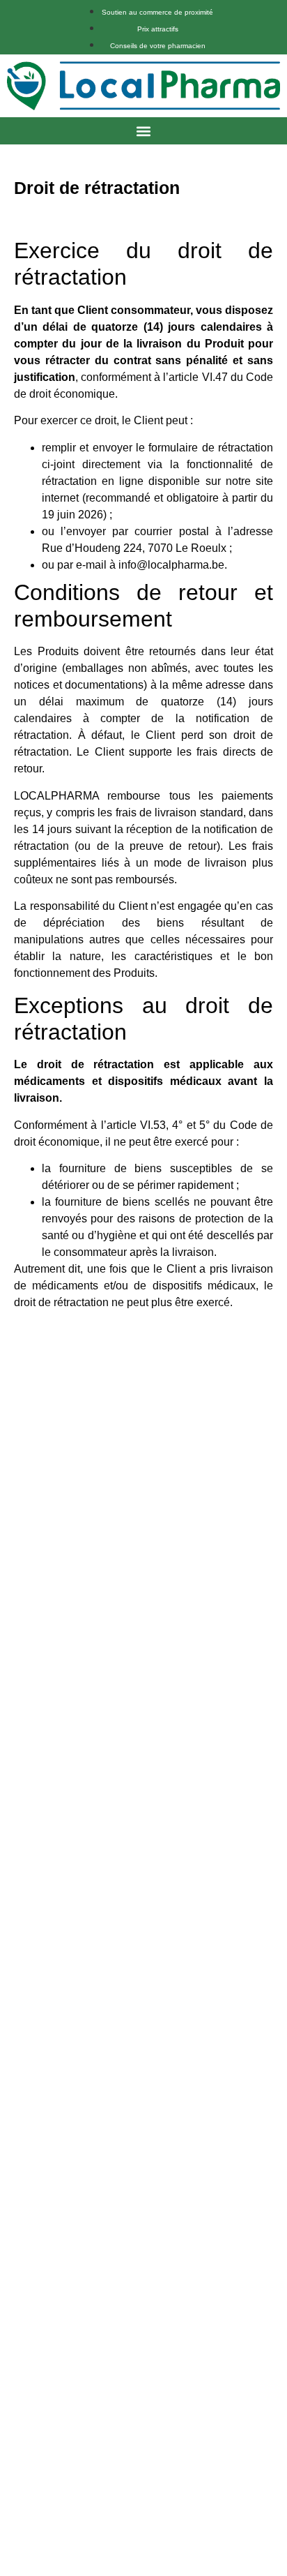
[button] (144, 131)
